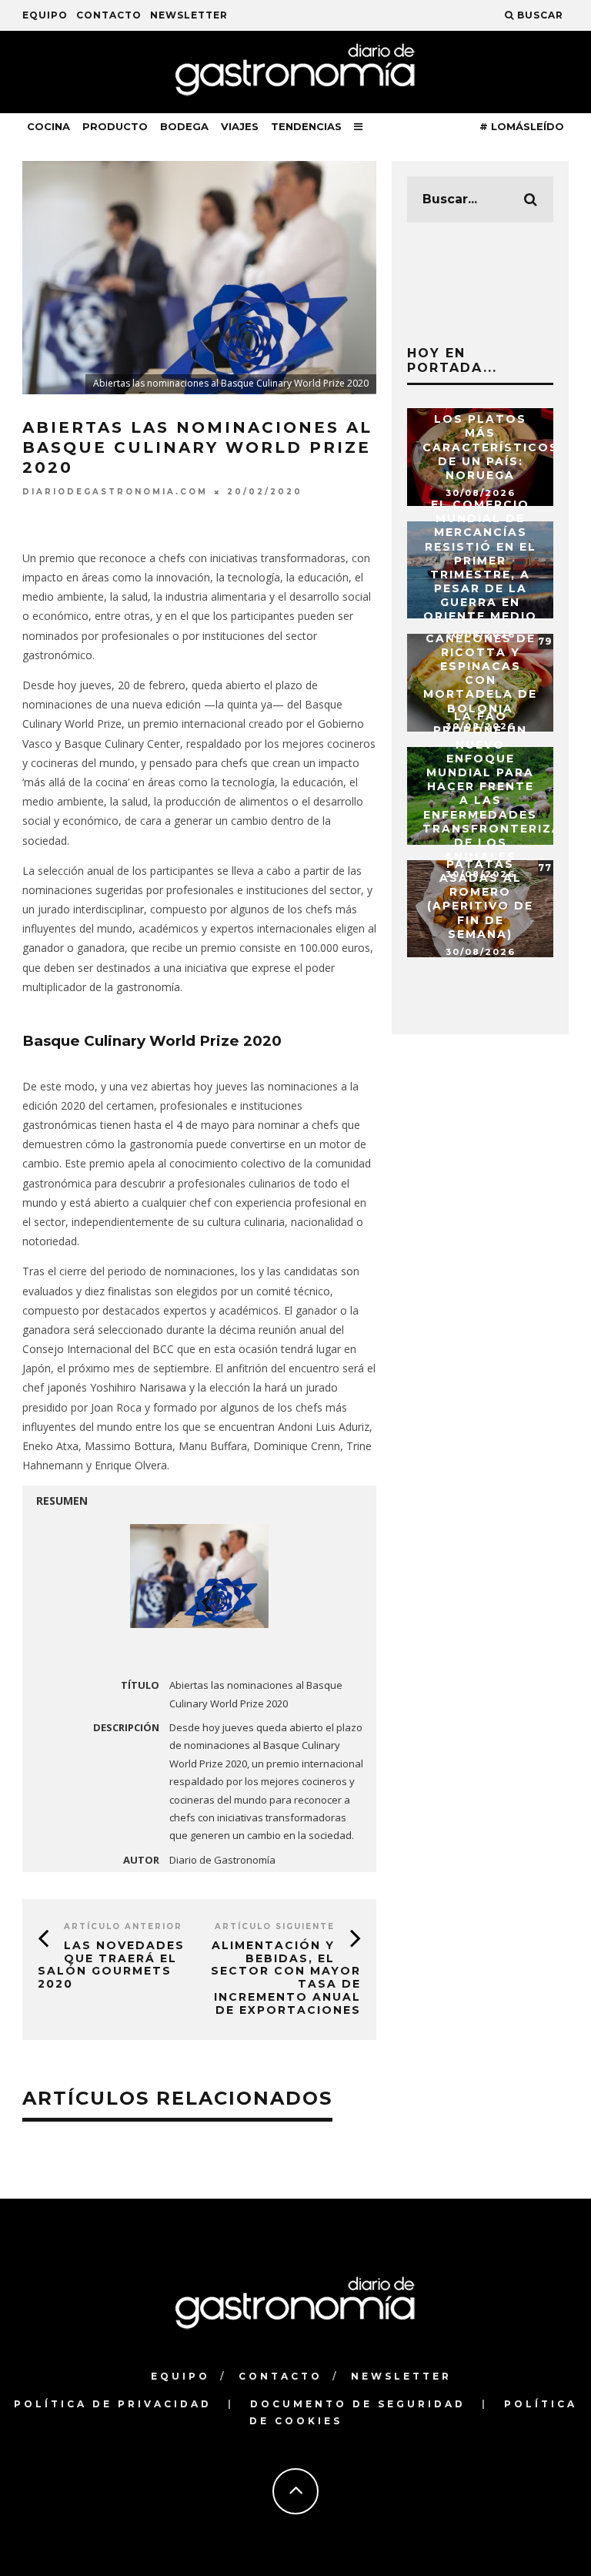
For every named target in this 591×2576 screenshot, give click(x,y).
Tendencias (306, 126)
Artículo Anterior (123, 1926)
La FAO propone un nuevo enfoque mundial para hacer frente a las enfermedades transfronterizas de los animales (497, 786)
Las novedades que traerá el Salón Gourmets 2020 (111, 1965)
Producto (115, 126)
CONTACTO (109, 15)
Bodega (184, 126)
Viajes (240, 126)
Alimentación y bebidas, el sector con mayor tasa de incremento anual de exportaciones (286, 1978)
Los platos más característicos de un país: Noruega (491, 447)
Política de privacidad (113, 2404)
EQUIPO (45, 15)
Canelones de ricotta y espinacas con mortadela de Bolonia (480, 673)
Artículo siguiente (275, 1926)
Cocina (48, 126)
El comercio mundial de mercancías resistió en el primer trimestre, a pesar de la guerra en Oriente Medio (480, 561)
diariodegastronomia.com (115, 492)
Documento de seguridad (358, 2404)
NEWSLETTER (189, 15)
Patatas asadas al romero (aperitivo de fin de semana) (480, 899)
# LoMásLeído (522, 126)
